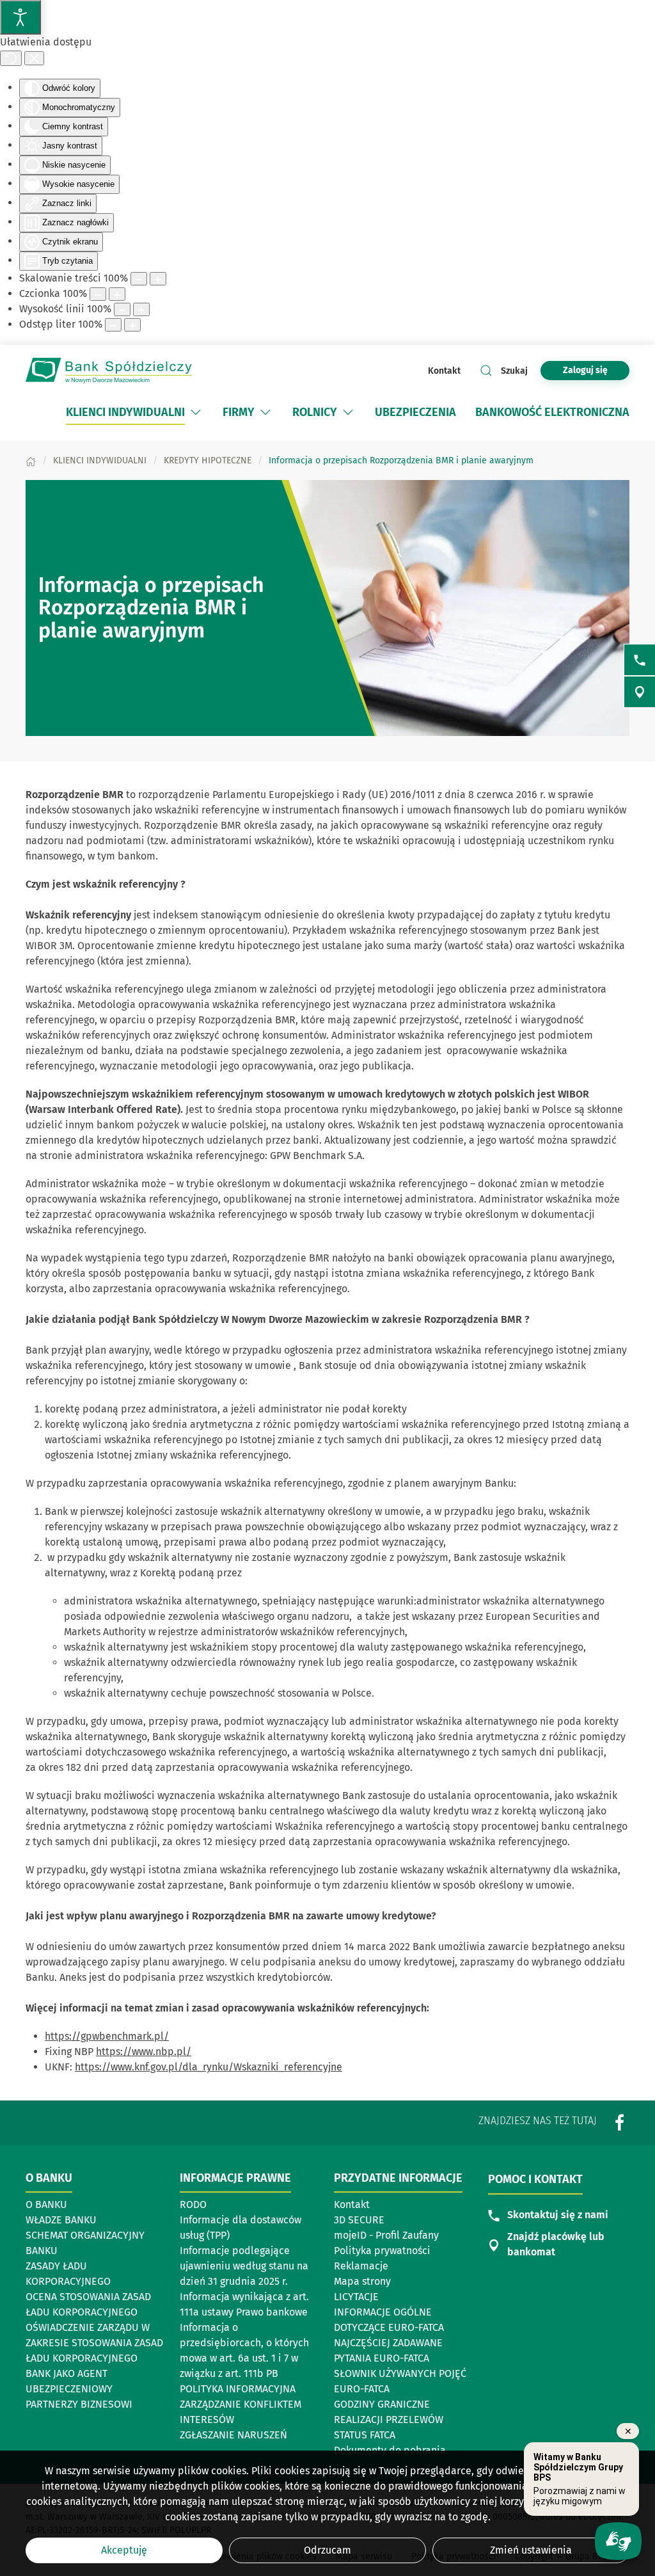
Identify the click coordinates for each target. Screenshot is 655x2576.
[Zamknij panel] (34, 58)
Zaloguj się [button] (585, 370)
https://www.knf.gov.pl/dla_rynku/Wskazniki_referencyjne (209, 2067)
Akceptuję (124, 2550)
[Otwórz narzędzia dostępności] (20, 17)
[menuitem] (135, 412)
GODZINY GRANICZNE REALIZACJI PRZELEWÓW (389, 2412)
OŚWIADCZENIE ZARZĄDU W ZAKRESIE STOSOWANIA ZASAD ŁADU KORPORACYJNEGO (94, 2343)
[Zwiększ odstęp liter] (132, 325)
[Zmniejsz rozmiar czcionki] (98, 294)
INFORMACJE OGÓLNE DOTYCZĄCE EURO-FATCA (389, 2320)
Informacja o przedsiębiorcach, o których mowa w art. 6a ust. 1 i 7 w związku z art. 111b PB (244, 2350)
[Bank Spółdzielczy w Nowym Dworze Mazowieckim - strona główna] (109, 371)
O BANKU (46, 2204)
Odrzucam (327, 2550)
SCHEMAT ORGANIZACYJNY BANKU (86, 2243)
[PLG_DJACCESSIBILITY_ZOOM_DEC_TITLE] (139, 279)
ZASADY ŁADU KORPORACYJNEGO (68, 2274)
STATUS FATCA (365, 2435)
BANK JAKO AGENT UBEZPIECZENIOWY (69, 2381)
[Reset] (11, 58)
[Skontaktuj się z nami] (640, 660)
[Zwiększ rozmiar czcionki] (117, 294)
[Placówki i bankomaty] (640, 692)
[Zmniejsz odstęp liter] (113, 325)
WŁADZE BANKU (61, 2220)
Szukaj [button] (514, 371)
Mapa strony (362, 2281)
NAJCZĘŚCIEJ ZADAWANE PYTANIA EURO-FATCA (388, 2350)
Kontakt (444, 371)
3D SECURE (359, 2220)
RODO (193, 2204)
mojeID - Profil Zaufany (386, 2235)
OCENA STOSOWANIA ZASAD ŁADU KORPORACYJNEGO (88, 2304)
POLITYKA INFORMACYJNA (238, 2389)
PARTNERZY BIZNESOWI (79, 2404)
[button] (196, 412)
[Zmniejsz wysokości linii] (122, 309)
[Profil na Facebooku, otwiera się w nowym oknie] (620, 2123)
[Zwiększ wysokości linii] (141, 309)
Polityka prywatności (382, 2251)
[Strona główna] (31, 460)
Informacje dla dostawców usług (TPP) (241, 2228)
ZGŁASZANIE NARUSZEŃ (233, 2435)
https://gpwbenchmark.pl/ (107, 2036)
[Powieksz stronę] (158, 279)
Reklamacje (361, 2266)
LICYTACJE (356, 2297)
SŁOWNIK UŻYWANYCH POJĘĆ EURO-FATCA (400, 2381)
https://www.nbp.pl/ (144, 2052)
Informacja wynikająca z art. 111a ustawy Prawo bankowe (244, 2304)
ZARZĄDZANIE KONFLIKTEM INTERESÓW (241, 2412)
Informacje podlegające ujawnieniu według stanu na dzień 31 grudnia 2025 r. (244, 2266)
